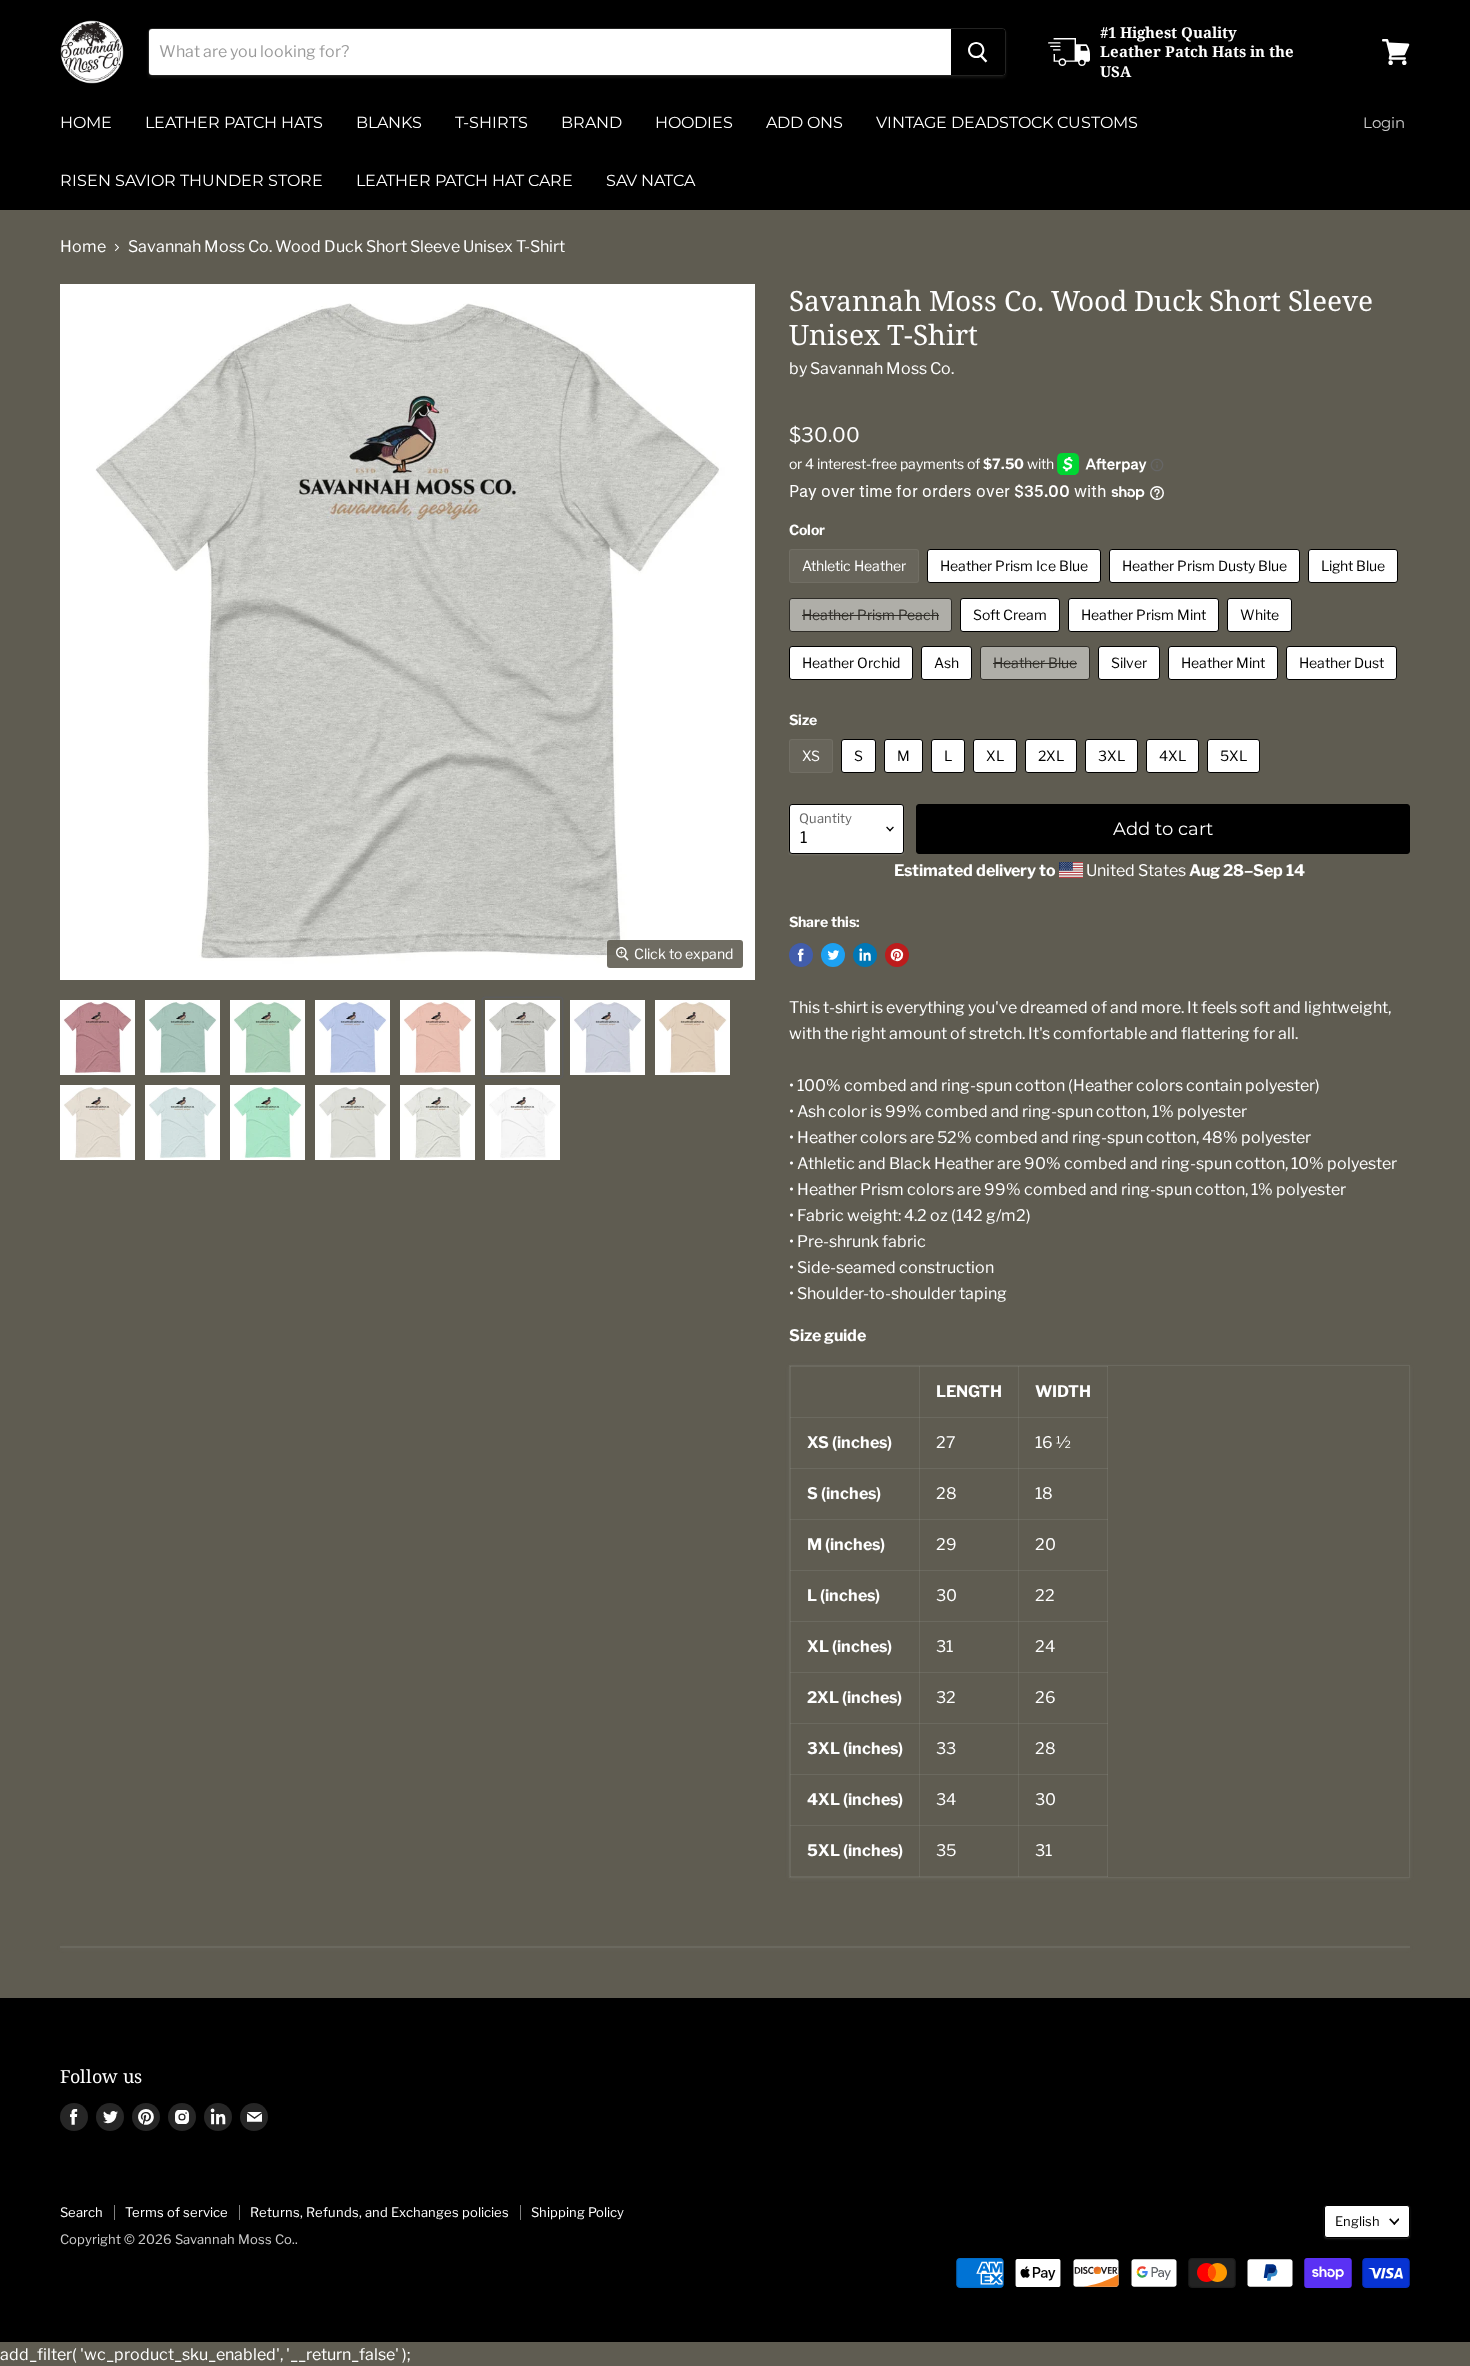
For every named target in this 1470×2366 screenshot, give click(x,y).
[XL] (997, 777)
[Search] (978, 52)
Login (1384, 122)
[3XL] (1114, 777)
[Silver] (1131, 684)
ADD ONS (804, 122)
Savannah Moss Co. (882, 368)
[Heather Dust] (1344, 684)
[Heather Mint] (1225, 684)
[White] (1262, 636)
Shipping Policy (577, 2212)
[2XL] (1053, 777)
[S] (861, 777)
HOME (86, 122)
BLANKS (389, 122)
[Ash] (949, 684)
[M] (906, 777)
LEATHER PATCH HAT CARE (464, 180)
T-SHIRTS (491, 122)
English (1357, 2221)
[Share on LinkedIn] (865, 955)
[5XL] (1236, 777)
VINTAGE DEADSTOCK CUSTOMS (1007, 122)
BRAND (591, 122)
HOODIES (694, 122)
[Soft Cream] (1012, 636)
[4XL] (1175, 777)
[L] (950, 777)
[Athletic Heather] (856, 587)
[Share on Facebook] (801, 955)
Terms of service (176, 2212)
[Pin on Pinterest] (897, 955)
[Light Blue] (1355, 587)
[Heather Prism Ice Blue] (1016, 587)
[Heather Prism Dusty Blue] (1207, 587)
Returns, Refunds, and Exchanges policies (379, 2212)
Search (81, 2212)
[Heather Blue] (1037, 684)
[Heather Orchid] (853, 684)
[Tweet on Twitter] (833, 955)
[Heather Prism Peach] (873, 636)
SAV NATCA (650, 180)
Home (83, 247)
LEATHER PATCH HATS (234, 122)
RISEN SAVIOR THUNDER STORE (191, 180)
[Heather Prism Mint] (1146, 636)
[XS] (813, 777)
